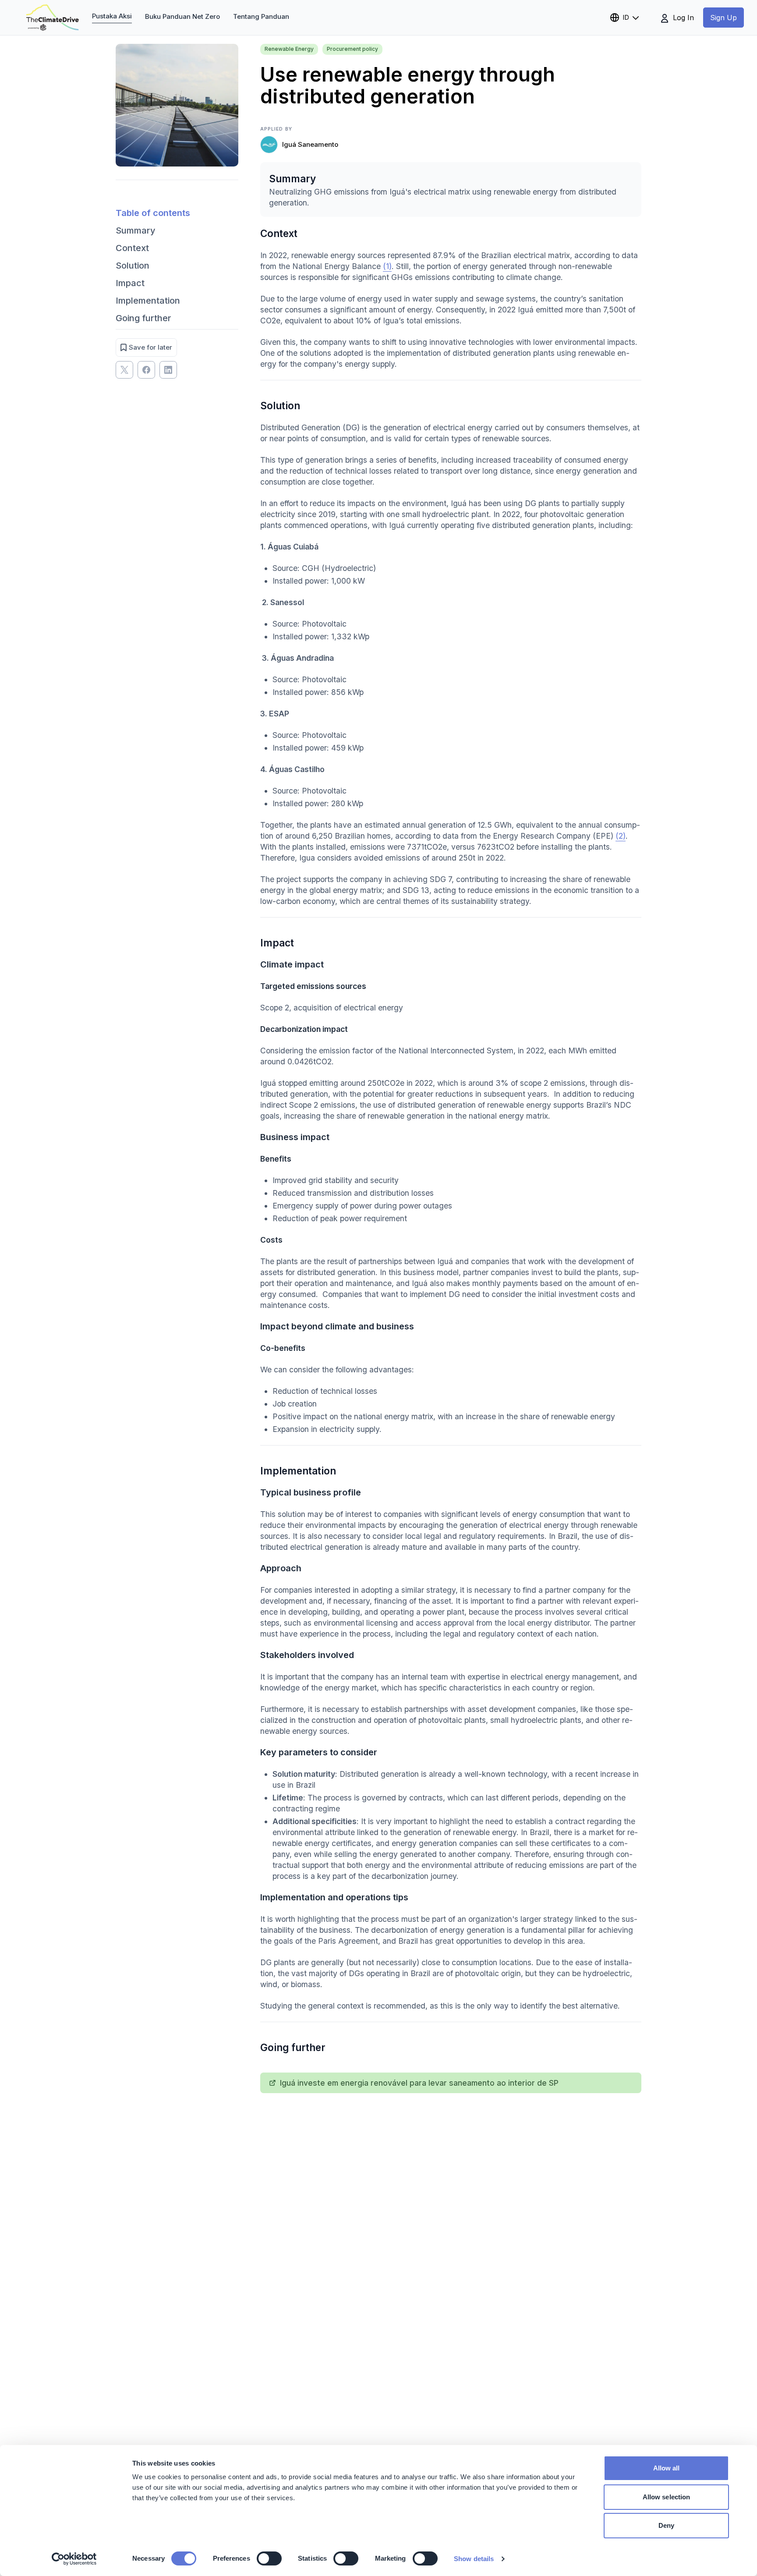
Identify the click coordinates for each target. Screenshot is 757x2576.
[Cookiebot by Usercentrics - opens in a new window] (74, 2559)
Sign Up (723, 18)
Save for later (150, 347)
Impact (130, 283)
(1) (387, 266)
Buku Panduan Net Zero (182, 16)
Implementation (148, 301)
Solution (133, 266)
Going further (143, 318)
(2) (621, 836)
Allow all (667, 2468)
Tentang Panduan (261, 16)
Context (132, 248)
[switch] (269, 2558)
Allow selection (667, 2497)
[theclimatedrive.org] (53, 18)
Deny (666, 2525)
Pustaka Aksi (112, 16)
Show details (474, 2559)
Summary (136, 230)
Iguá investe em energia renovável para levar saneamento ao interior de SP (419, 2083)
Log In (682, 18)
